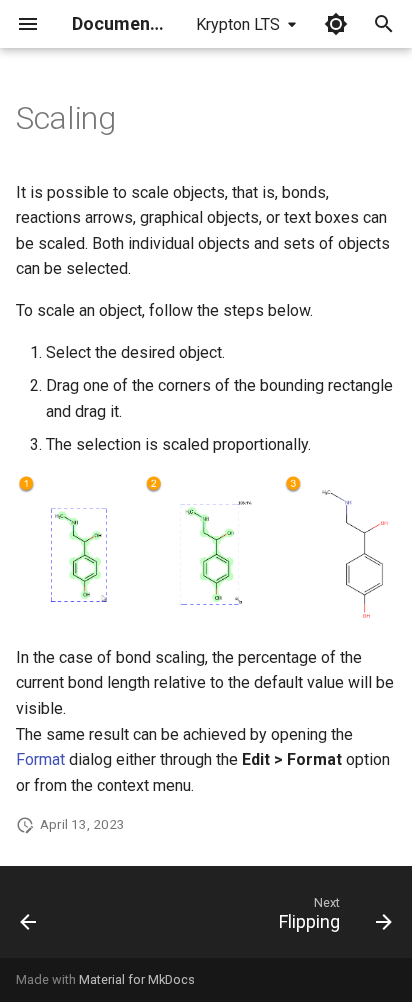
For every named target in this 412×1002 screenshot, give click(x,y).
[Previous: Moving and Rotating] (29, 918)
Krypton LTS (238, 24)
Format (40, 759)
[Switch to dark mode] (336, 24)
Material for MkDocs (137, 979)
